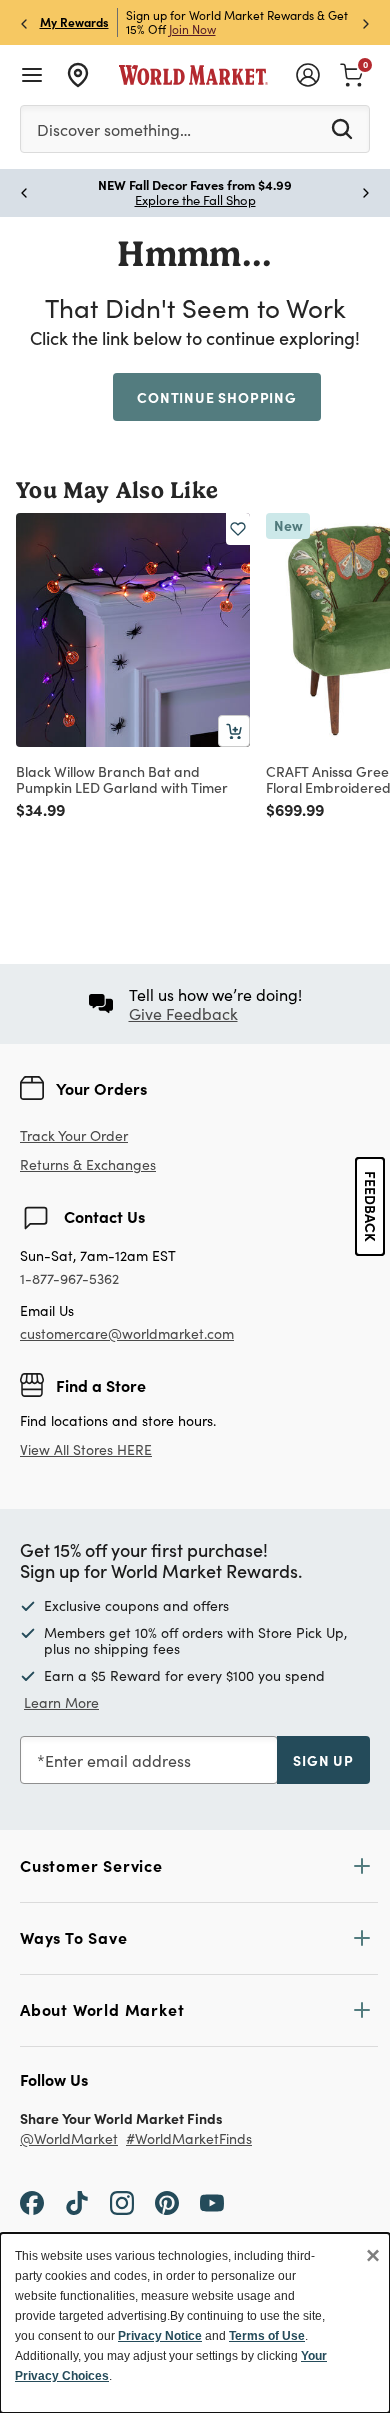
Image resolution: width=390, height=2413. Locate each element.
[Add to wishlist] (238, 529)
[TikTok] (77, 2202)
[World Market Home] (193, 75)
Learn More (61, 1702)
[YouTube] (212, 2202)
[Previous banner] (24, 22)
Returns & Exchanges (88, 1165)
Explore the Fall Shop (195, 200)
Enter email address (118, 1760)
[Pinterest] (167, 2202)
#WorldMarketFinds (189, 2139)
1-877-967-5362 (69, 1279)
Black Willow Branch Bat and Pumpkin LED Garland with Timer (122, 779)
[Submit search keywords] (342, 128)
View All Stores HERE (86, 1449)
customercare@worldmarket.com (127, 1333)
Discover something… (114, 129)
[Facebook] (32, 2202)
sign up (323, 1760)
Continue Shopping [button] (217, 397)
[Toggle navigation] (32, 75)
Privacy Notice (160, 2336)
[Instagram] (122, 2202)
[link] (352, 73)
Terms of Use (267, 2336)
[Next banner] (366, 22)
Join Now (192, 29)
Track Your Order (74, 1135)
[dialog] (195, 2323)
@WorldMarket (69, 2139)
